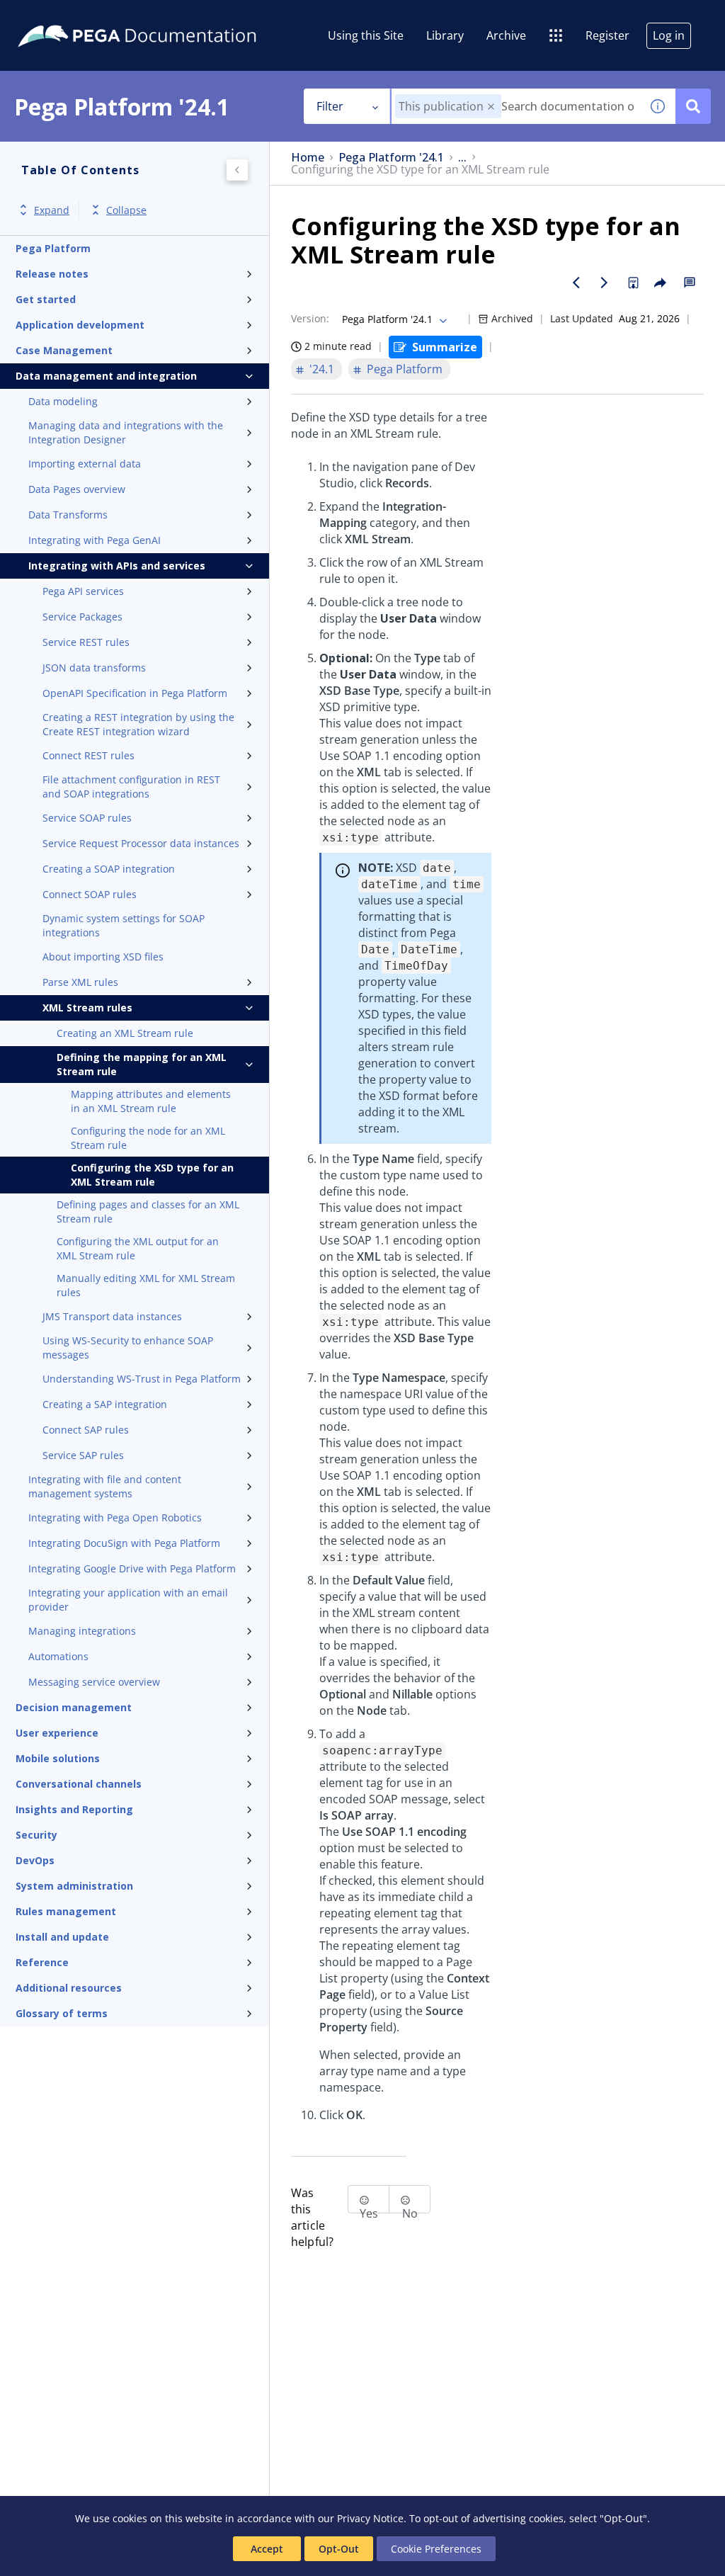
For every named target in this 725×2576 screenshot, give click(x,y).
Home (308, 158)
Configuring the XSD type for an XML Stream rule (152, 1175)
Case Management (64, 350)
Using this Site (366, 35)
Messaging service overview (94, 1682)
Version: (310, 318)
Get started (46, 299)
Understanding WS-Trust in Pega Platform (142, 1379)
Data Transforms (68, 515)
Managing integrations (82, 1631)
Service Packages (82, 617)
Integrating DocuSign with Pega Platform (124, 1543)
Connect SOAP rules (90, 894)
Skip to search (171, 16)
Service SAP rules (83, 1455)
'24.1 (322, 369)
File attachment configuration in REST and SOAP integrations (131, 787)
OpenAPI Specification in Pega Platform (135, 693)
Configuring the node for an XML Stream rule (148, 1138)
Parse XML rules (80, 982)
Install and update (62, 1937)
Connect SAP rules (86, 1430)
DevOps (35, 1860)
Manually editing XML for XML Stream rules (146, 1285)
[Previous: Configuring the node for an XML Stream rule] (576, 283)
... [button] (462, 158)
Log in (669, 35)
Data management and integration (106, 376)
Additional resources (69, 1988)
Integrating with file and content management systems (105, 1486)
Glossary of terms (62, 2013)
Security (36, 1835)
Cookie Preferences (436, 2549)
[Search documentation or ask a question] (693, 106)
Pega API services (83, 591)
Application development (80, 325)
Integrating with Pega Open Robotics (115, 1517)
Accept (267, 2549)
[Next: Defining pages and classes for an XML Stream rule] (605, 283)
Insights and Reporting (74, 1809)
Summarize (445, 347)
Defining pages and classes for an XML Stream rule (148, 1212)
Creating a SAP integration (105, 1404)
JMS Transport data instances (112, 1316)
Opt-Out (339, 2549)
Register (607, 35)
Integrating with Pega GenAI (95, 540)
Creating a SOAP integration (109, 869)
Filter (330, 106)
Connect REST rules (89, 755)
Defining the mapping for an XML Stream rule (142, 1064)
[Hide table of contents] (237, 170)
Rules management (66, 1911)
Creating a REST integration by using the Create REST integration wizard (138, 724)
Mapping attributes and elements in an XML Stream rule (151, 1101)
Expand (52, 210)
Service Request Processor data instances (141, 843)
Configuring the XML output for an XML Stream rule (138, 1248)
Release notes (52, 274)
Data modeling (63, 401)
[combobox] (516, 106)
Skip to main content (63, 16)
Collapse (126, 210)
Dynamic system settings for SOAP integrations (124, 925)
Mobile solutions (58, 1758)
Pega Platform (53, 248)
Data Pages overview (77, 489)
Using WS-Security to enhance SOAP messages (128, 1347)
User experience (57, 1733)
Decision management (74, 1707)
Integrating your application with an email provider (128, 1600)
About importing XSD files (103, 957)
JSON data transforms (94, 668)
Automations (58, 1656)
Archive (506, 35)
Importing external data (85, 464)
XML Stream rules (87, 1008)
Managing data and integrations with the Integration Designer (126, 432)
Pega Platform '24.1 (391, 158)
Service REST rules (86, 642)
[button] (491, 107)
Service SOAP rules (87, 818)
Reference (42, 1962)
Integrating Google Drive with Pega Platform (132, 1568)
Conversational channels (79, 1784)
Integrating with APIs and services (117, 566)
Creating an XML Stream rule (125, 1033)
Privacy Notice (370, 2518)
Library (445, 35)
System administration (74, 1886)
